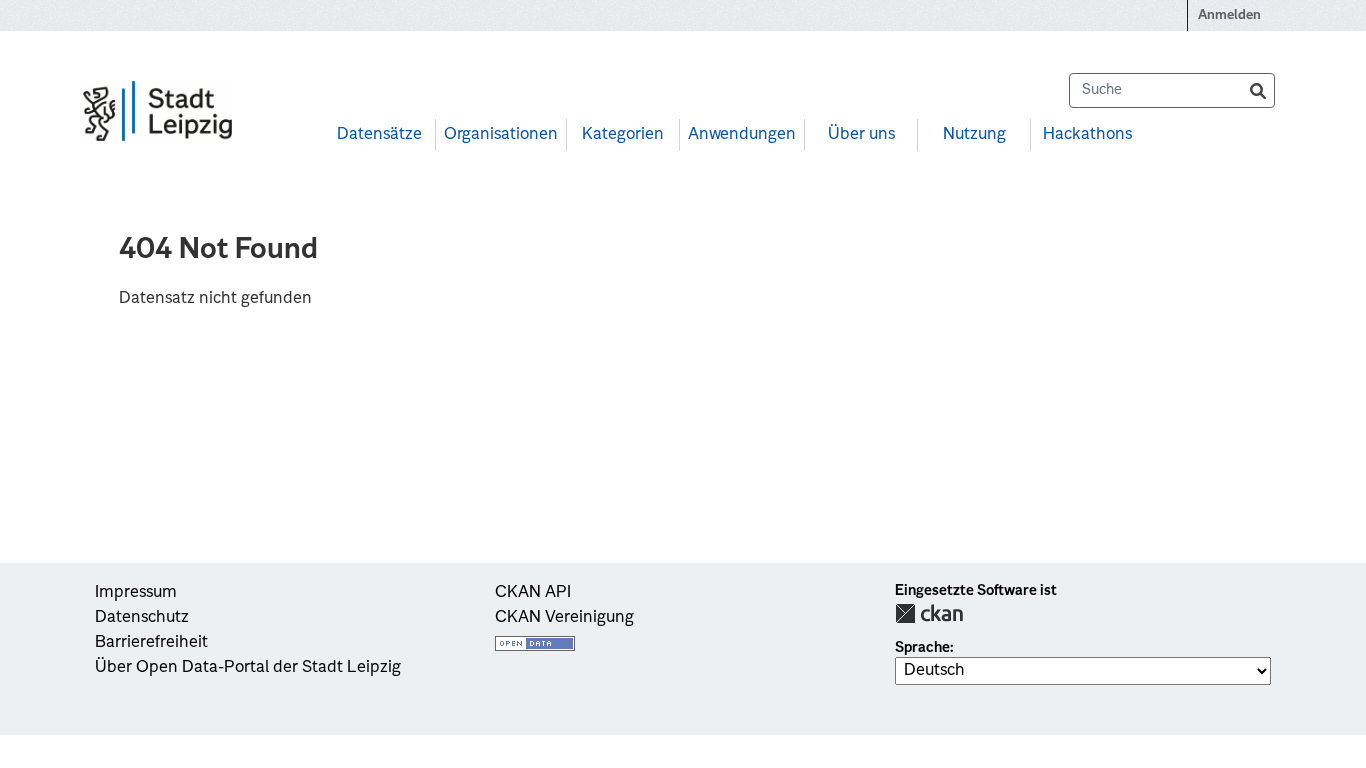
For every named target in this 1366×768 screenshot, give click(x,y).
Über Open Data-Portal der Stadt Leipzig (248, 668)
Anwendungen (742, 135)
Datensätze (379, 135)
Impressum (136, 593)
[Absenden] (1258, 90)
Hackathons (1087, 135)
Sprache (922, 648)
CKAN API (533, 593)
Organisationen (501, 135)
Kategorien (623, 135)
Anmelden (1229, 15)
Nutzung (974, 135)
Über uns (861, 135)
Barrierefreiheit (151, 643)
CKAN (929, 613)
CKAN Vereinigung (564, 618)
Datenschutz (142, 618)
